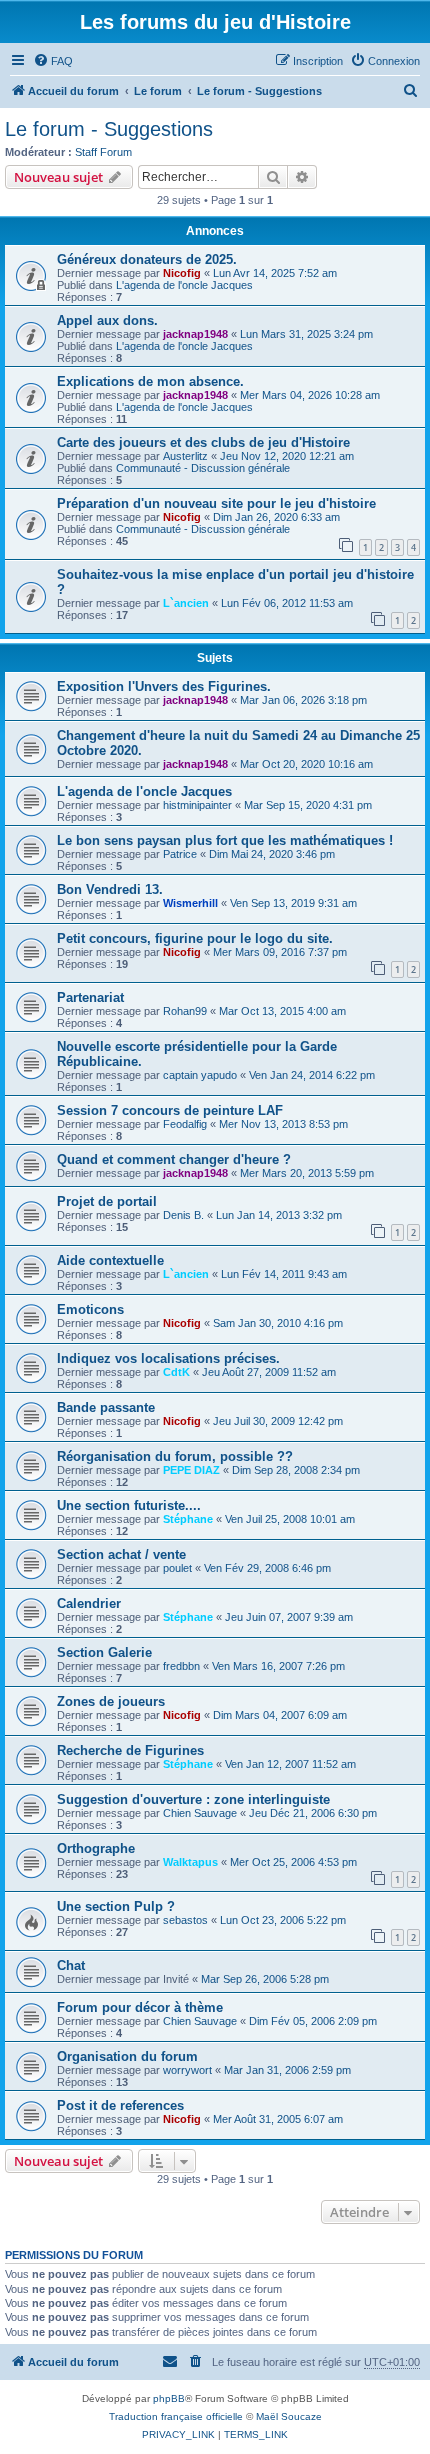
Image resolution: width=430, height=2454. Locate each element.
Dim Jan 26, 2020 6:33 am (276, 517)
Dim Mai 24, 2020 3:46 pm (272, 854)
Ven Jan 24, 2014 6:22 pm (312, 1075)
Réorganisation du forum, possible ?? (175, 1456)
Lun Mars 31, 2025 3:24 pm (306, 334)
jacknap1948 (195, 334)
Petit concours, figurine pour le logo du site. (195, 938)
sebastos (185, 1920)
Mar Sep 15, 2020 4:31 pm (308, 805)
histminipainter (197, 805)
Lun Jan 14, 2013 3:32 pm (279, 1215)
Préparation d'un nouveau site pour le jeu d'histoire (216, 503)
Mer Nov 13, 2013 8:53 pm (283, 1124)
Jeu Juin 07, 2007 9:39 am (289, 1617)
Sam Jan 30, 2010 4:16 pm (278, 1323)
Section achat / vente (121, 1554)
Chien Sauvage (200, 1813)
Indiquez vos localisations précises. (168, 1358)
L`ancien (186, 603)
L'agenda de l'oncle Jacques (184, 285)
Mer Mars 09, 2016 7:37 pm (280, 952)
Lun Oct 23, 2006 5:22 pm (283, 1920)
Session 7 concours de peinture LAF (170, 1110)
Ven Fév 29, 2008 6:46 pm (267, 1568)
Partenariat (90, 997)
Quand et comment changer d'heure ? (174, 1159)
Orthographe (96, 1848)
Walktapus (190, 1862)
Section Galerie (104, 1652)
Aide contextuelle (110, 1260)
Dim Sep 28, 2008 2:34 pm (296, 1470)
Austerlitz (185, 456)
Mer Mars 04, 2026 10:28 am (310, 395)
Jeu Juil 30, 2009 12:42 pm (278, 1421)
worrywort (187, 2070)
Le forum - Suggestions (109, 129)
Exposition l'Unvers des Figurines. (164, 686)
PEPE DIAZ (191, 1470)
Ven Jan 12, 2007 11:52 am (290, 1764)
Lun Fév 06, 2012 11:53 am (287, 603)
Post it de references (120, 2105)
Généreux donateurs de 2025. (147, 259)
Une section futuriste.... (129, 1505)
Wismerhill (190, 903)
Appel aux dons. (107, 320)
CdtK (176, 1372)
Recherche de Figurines (130, 1750)
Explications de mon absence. (150, 381)
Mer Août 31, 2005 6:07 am (278, 2119)
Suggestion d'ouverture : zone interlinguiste (193, 1799)
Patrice (180, 854)
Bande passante (106, 1407)
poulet (177, 1568)
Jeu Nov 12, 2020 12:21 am (287, 456)
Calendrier (89, 1603)
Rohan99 (185, 1011)
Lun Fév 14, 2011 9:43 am (284, 1274)
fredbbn (181, 1666)
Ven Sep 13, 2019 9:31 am (293, 903)
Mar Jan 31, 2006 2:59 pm (287, 2070)
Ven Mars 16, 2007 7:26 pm (278, 1666)
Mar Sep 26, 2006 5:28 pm (265, 1979)
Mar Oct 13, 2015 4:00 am (282, 1011)
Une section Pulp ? (116, 1906)
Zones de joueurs (111, 1701)
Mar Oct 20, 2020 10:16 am (306, 764)
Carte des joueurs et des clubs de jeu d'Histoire (203, 442)
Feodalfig (185, 1124)
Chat (71, 1965)
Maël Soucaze (289, 2416)
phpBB (169, 2398)
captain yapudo (200, 1075)
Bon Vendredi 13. (110, 889)
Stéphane (188, 1519)
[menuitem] (53, 61)
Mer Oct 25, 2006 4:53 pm (293, 1862)
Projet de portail (107, 1201)
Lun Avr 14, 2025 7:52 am (275, 273)
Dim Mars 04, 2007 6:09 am (280, 1715)
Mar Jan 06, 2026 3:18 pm (303, 700)
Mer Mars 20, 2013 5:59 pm (307, 1173)
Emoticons (90, 1309)
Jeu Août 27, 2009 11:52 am (269, 1372)
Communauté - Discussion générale (203, 468)
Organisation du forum (127, 2056)
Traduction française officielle (176, 2416)
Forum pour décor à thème (140, 2007)
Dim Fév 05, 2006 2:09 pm (313, 2021)
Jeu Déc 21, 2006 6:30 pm (313, 1813)
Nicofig (182, 273)
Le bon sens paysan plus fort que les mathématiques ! (225, 840)
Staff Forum (103, 152)
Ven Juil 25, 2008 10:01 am (290, 1519)
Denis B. (183, 1215)
